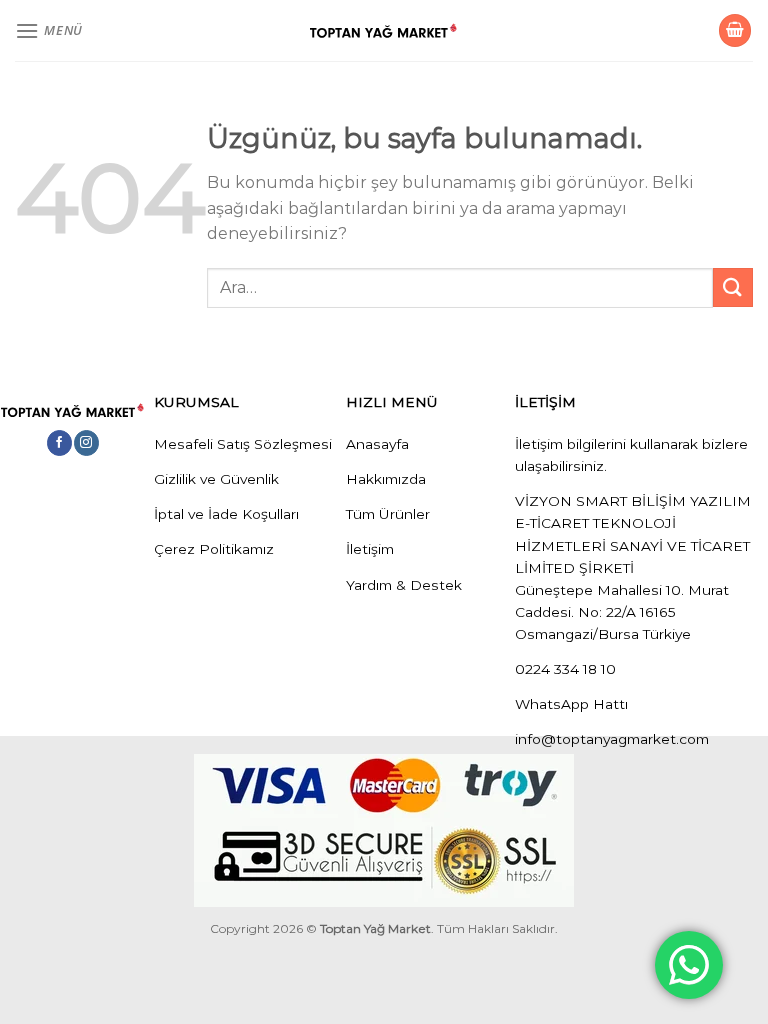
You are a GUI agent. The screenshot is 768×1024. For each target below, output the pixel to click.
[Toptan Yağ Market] (384, 31)
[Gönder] (733, 287)
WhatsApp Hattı (571, 704)
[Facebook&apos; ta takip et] (59, 443)
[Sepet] (735, 30)
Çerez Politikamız (214, 549)
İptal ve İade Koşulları (226, 514)
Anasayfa (377, 444)
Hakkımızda (386, 479)
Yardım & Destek (404, 585)
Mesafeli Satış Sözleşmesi (243, 444)
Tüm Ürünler (388, 514)
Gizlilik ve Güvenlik (216, 479)
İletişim (370, 549)
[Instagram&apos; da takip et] (86, 443)
